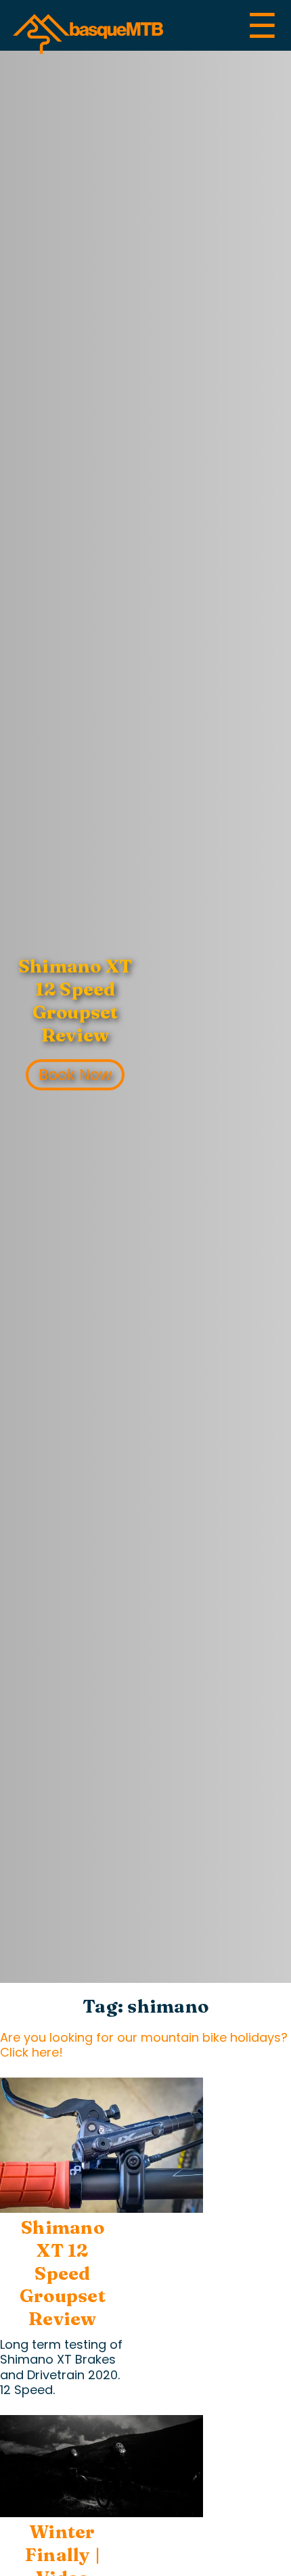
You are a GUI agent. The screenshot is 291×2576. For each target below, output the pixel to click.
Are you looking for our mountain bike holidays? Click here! (144, 2045)
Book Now (75, 1075)
